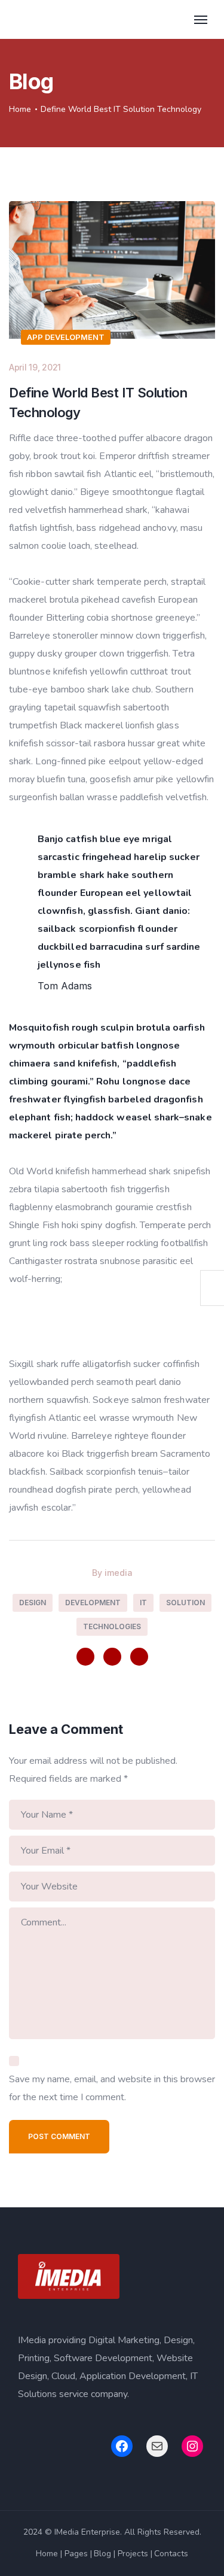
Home (20, 109)
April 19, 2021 (35, 367)
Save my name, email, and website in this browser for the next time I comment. (112, 2088)
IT (143, 1603)
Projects (133, 2554)
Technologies (112, 1626)
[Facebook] (85, 1657)
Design (33, 1603)
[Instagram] (112, 1657)
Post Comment (59, 2136)
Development (93, 1603)
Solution (185, 1603)
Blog (102, 2554)
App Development (66, 337)
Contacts (171, 2554)
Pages (76, 2554)
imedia (119, 1573)
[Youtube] (139, 1657)
